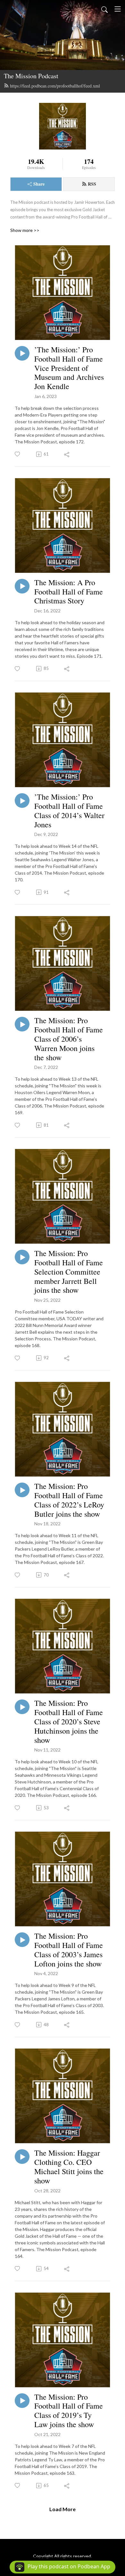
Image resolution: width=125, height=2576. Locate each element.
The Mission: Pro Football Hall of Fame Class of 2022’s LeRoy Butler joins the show (69, 1500)
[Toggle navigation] (118, 9)
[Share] (67, 454)
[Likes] (18, 454)
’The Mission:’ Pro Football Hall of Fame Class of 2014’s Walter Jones (69, 811)
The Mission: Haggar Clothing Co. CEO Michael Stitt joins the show (69, 2167)
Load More (63, 2509)
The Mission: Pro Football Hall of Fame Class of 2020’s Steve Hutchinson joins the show (69, 1721)
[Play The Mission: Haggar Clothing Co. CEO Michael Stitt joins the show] (22, 2157)
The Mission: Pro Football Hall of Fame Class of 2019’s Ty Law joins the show (69, 2411)
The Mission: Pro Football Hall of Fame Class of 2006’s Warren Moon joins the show (69, 1039)
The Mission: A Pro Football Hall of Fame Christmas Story (69, 592)
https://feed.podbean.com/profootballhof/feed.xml (55, 86)
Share (39, 184)
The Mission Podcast (31, 76)
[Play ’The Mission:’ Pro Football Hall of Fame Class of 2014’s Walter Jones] (22, 801)
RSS (92, 184)
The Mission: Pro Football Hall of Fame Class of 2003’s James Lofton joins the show (69, 1950)
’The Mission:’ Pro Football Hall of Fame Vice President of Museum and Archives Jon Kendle (69, 368)
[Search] (104, 9)
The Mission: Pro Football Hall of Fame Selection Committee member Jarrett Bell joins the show (69, 1272)
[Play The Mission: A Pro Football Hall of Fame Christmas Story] (22, 586)
